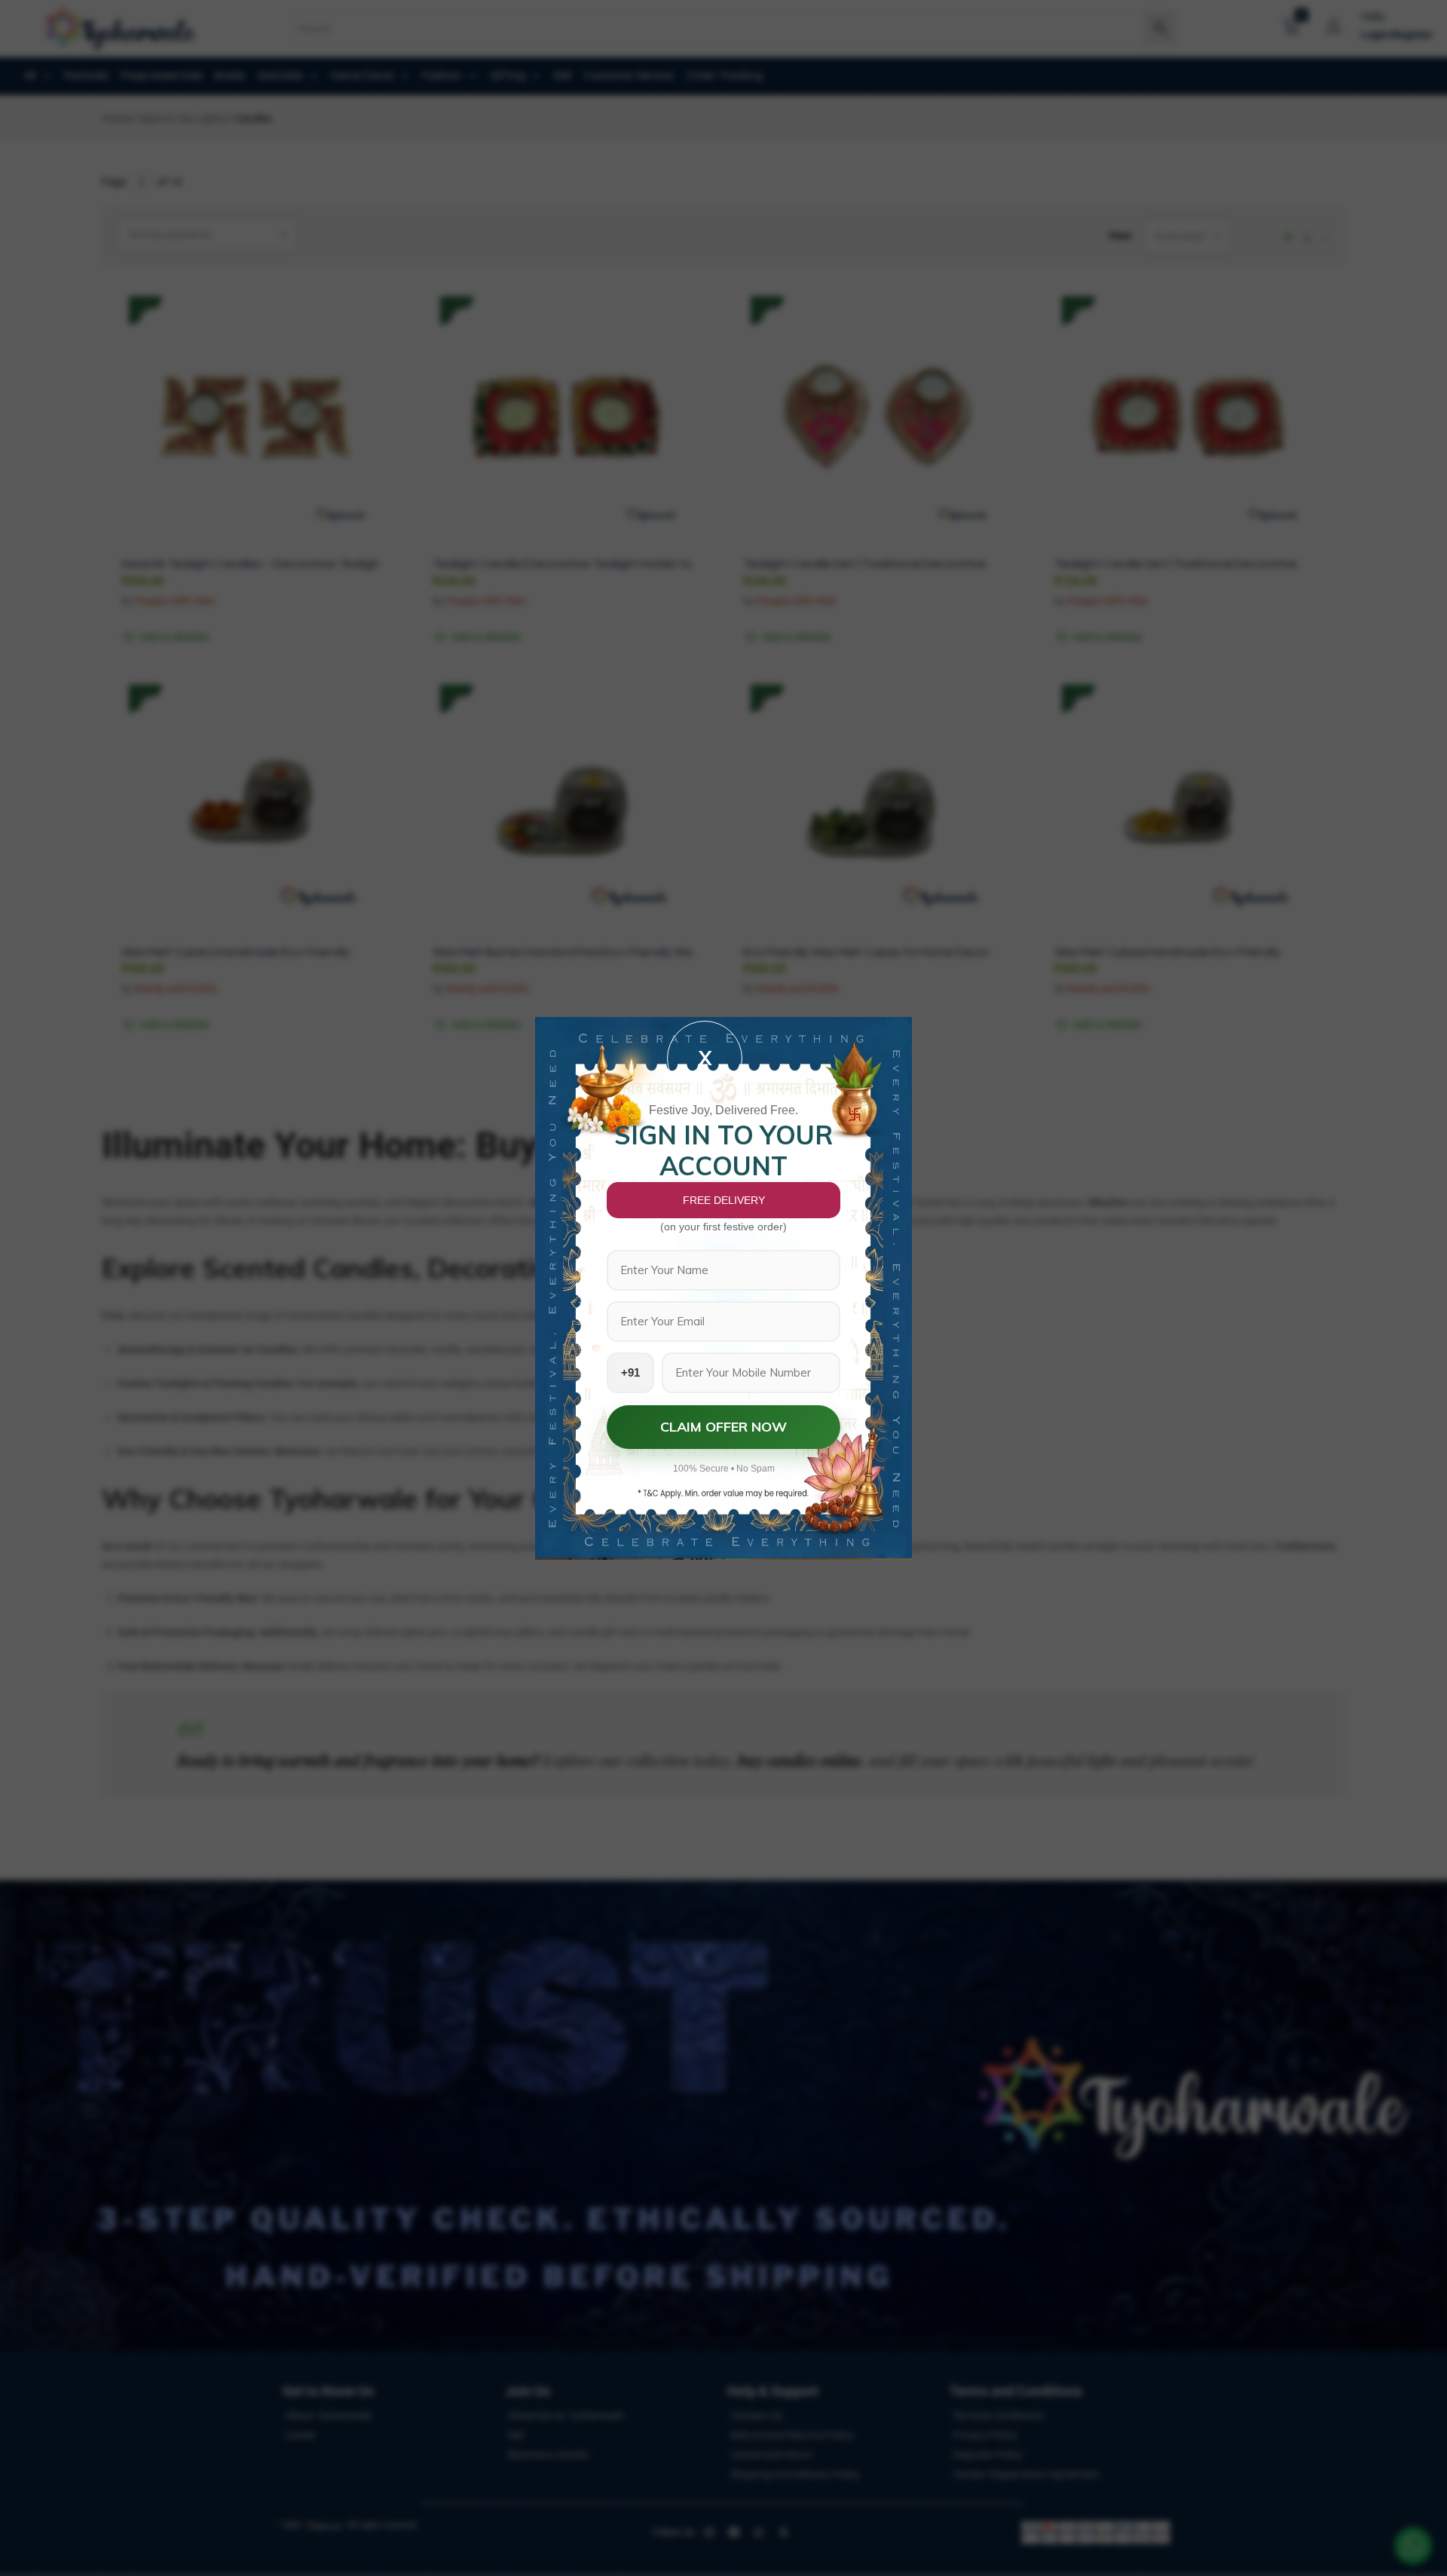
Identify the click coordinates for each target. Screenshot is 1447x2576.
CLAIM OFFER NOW (723, 1427)
